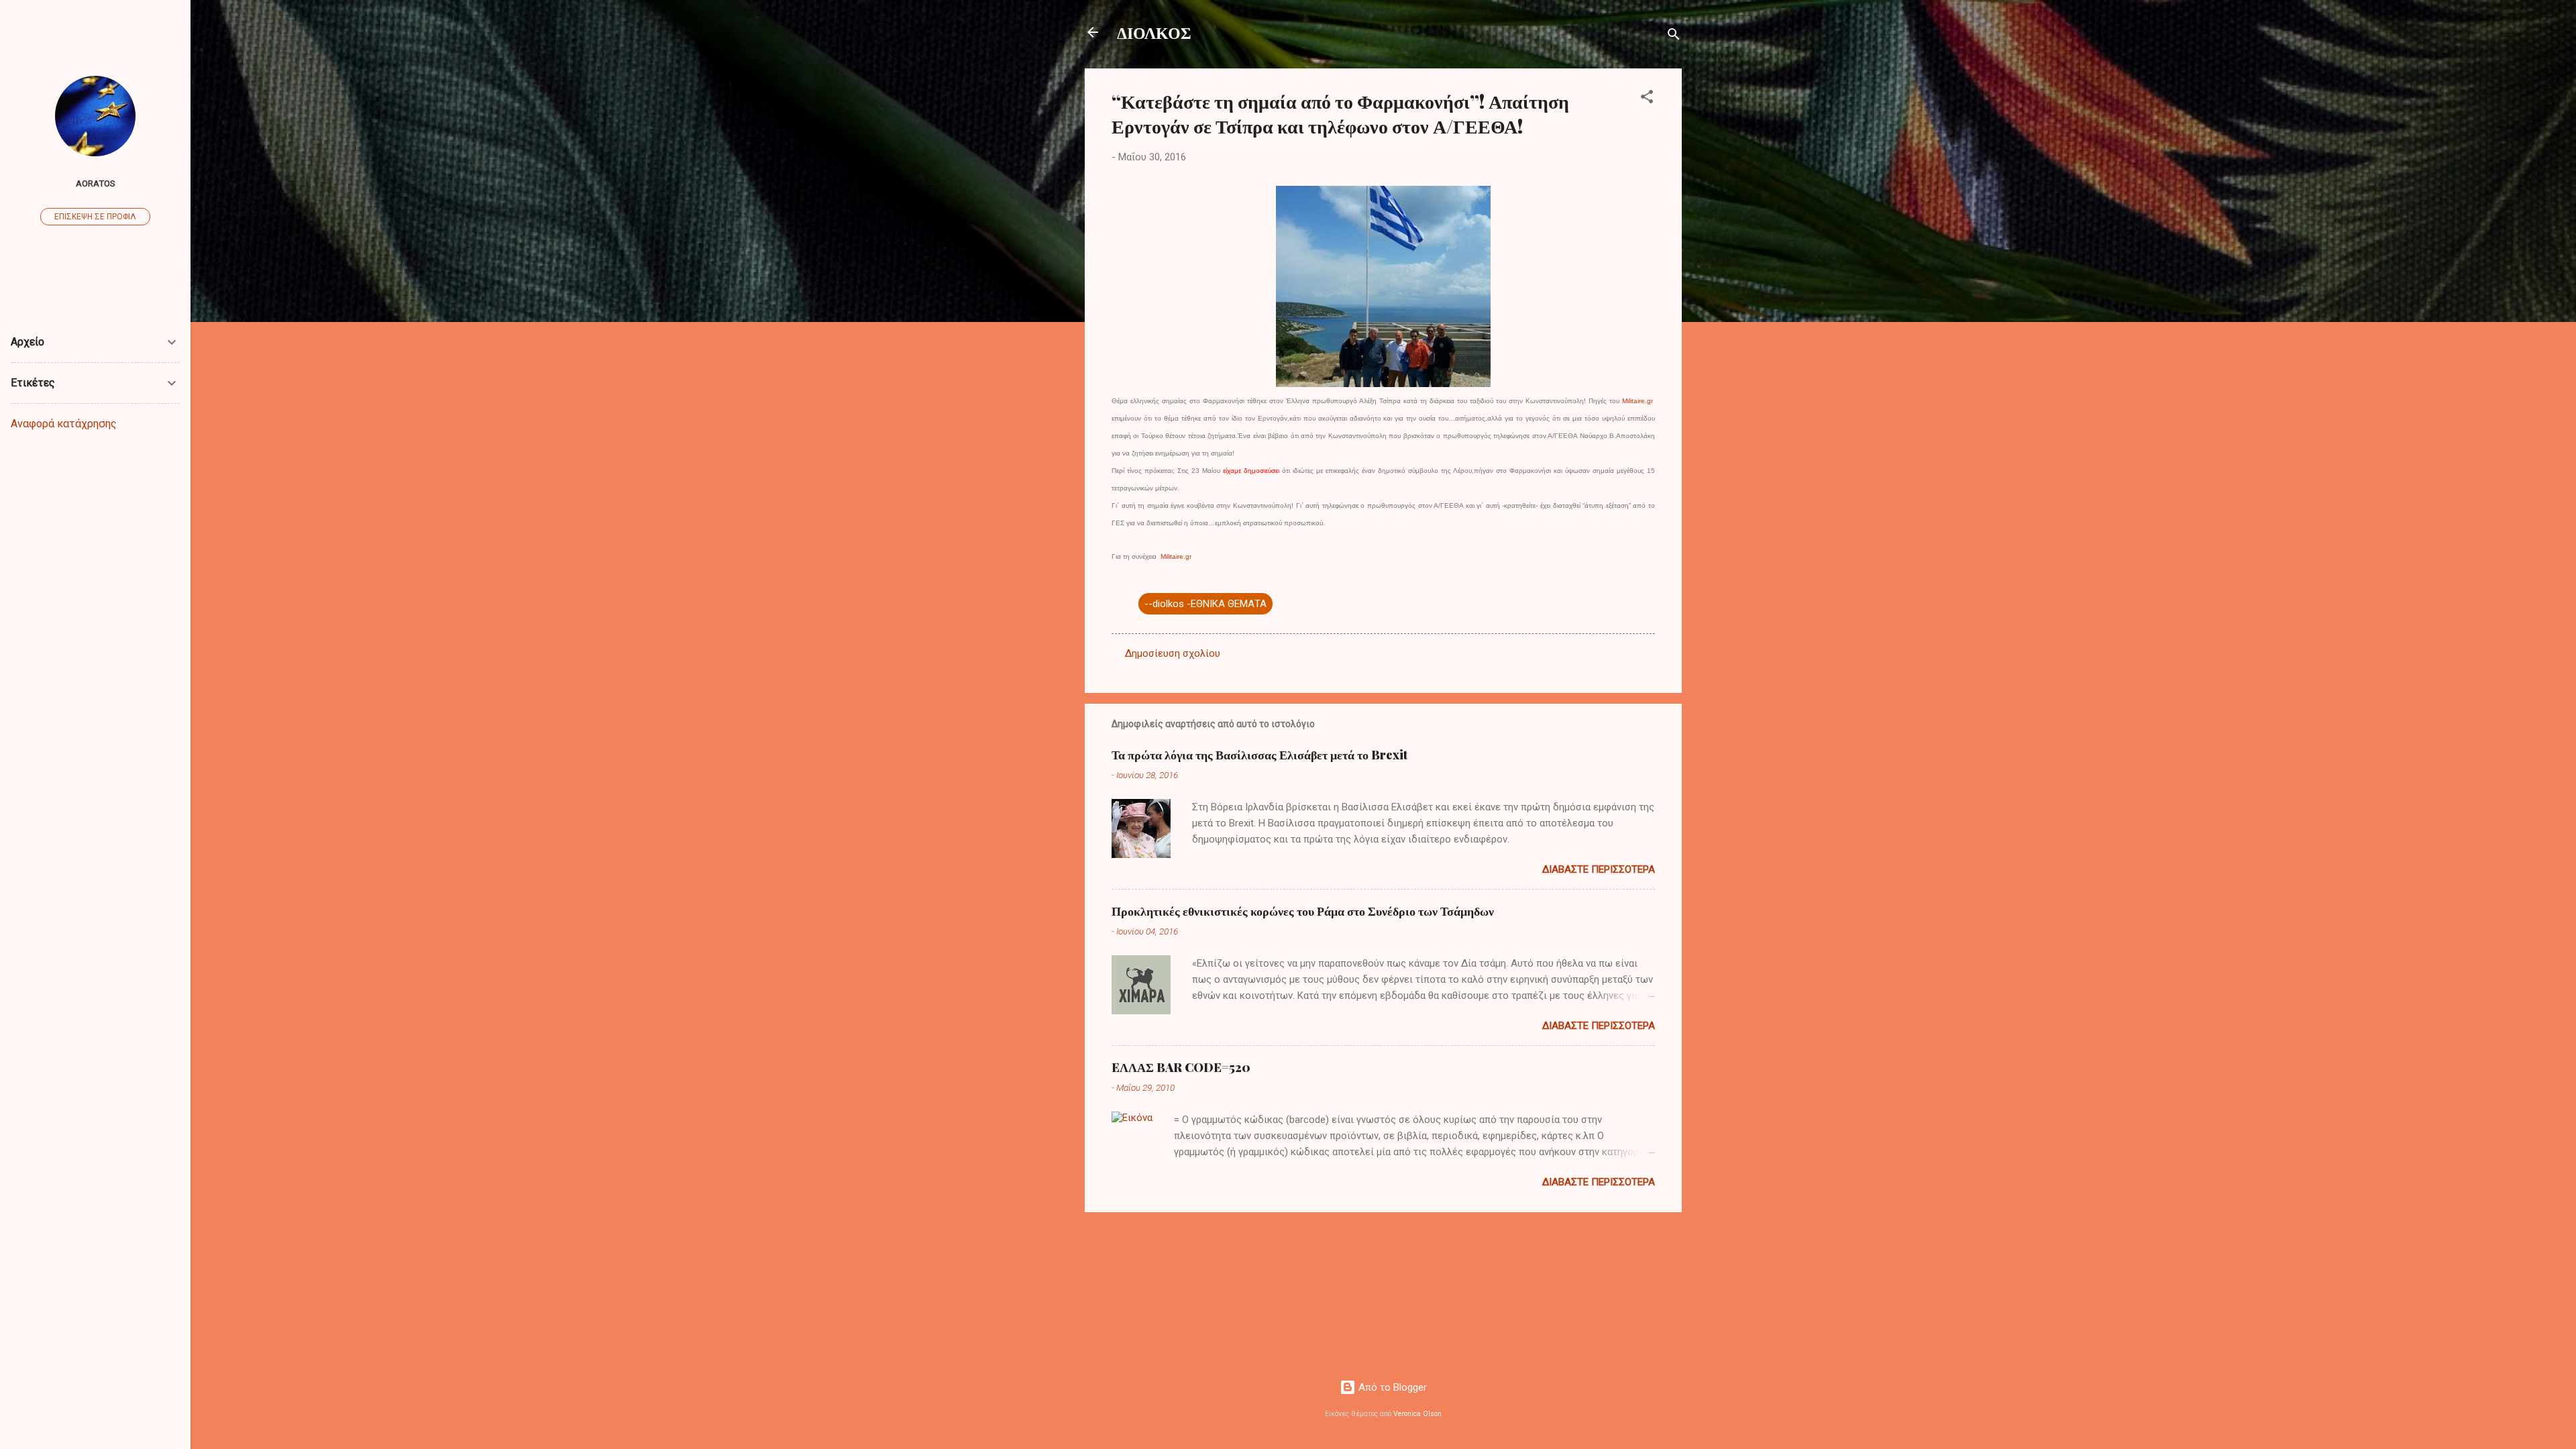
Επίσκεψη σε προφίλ (95, 217)
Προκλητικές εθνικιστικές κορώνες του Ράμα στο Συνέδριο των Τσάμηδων (1303, 911)
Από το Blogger (1391, 1387)
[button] (1647, 99)
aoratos (96, 183)
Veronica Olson (1417, 1414)
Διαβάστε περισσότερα (1599, 869)
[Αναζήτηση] (1674, 37)
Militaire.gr (1638, 401)
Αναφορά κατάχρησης (64, 424)
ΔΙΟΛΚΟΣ (1154, 32)
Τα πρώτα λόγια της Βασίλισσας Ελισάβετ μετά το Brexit (1259, 755)
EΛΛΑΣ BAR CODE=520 (1181, 1067)
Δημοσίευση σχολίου (1173, 653)
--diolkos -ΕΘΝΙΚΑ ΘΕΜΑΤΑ (1205, 604)
